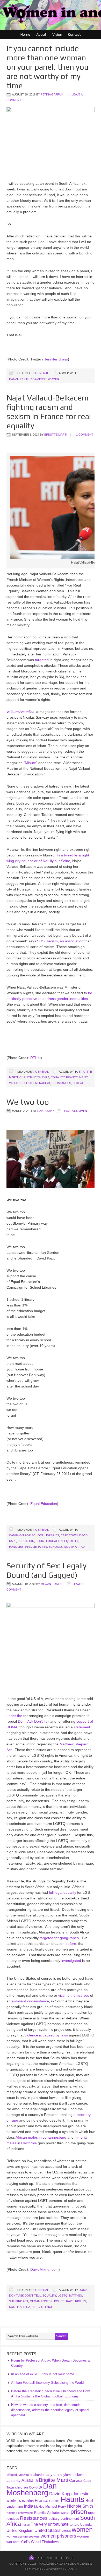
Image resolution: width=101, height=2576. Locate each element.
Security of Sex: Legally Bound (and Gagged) (46, 1570)
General (42, 373)
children (21, 2487)
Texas (26, 2525)
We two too (28, 1102)
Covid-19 (35, 2487)
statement (82, 1727)
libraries (40, 1547)
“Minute (30, 763)
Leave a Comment (76, 1111)
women (53, 379)
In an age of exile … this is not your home (43, 2374)
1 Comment (85, 435)
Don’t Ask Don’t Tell (34, 1721)
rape (70, 2301)
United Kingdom (20, 2531)
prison (79, 2512)
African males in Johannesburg (41, 2137)
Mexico (39, 2506)
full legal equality (63, 1892)
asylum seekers (72, 2475)
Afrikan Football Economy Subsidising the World (47, 2383)
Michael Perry (56, 2506)
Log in (72, 2569)
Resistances (61, 1083)
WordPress (55, 2569)
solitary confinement (64, 2519)
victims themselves (74, 1995)
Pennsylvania (25, 2513)
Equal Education (44, 1504)
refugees (13, 2519)
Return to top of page (55, 2558)
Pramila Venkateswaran (52, 2513)
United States (48, 2530)
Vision (57, 34)
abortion (39, 2475)
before (71, 1944)
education (26, 1541)
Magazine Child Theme (56, 2564)
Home (25, 34)
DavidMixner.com (44, 2269)
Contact (74, 34)
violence (46, 2307)
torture (74, 2525)
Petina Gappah (52, 94)
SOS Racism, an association (60, 941)
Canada (76, 2480)
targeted (42, 660)
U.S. (34, 2307)
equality (16, 379)
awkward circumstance (30, 2001)
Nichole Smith (80, 2506)
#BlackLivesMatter (19, 2475)
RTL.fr (35, 1058)
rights (81, 2301)
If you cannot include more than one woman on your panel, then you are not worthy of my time (48, 67)
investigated (71, 1961)
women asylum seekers (23, 2537)
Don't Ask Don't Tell (25, 2296)
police (59, 2301)
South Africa (75, 1547)
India (28, 2506)
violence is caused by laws (46, 2035)
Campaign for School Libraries (34, 1535)
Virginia (66, 2531)
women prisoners (58, 2536)
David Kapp (45, 1111)
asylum (53, 2474)
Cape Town (69, 1535)
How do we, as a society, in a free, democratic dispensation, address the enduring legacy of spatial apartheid (50, 2410)
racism (45, 1083)
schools (56, 1547)
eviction (28, 2501)
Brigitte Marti (56, 435)
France (72, 1077)
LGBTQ (63, 2296)
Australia (30, 2480)
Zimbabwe (50, 2542)
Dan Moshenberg (32, 2489)
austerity (13, 2481)
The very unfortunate (50, 2524)
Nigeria (11, 2513)
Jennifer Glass (56, 359)
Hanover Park (20, 1547)
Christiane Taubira (34, 1077)
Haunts (73, 2499)
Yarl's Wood (31, 2542)
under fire (14, 1716)
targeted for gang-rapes (59, 1938)
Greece (54, 2501)
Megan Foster (52, 1584)
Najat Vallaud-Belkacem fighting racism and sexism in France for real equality (49, 412)
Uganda (86, 2525)
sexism (78, 1083)
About (41, 34)
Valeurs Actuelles (20, 712)
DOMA (83, 2290)
